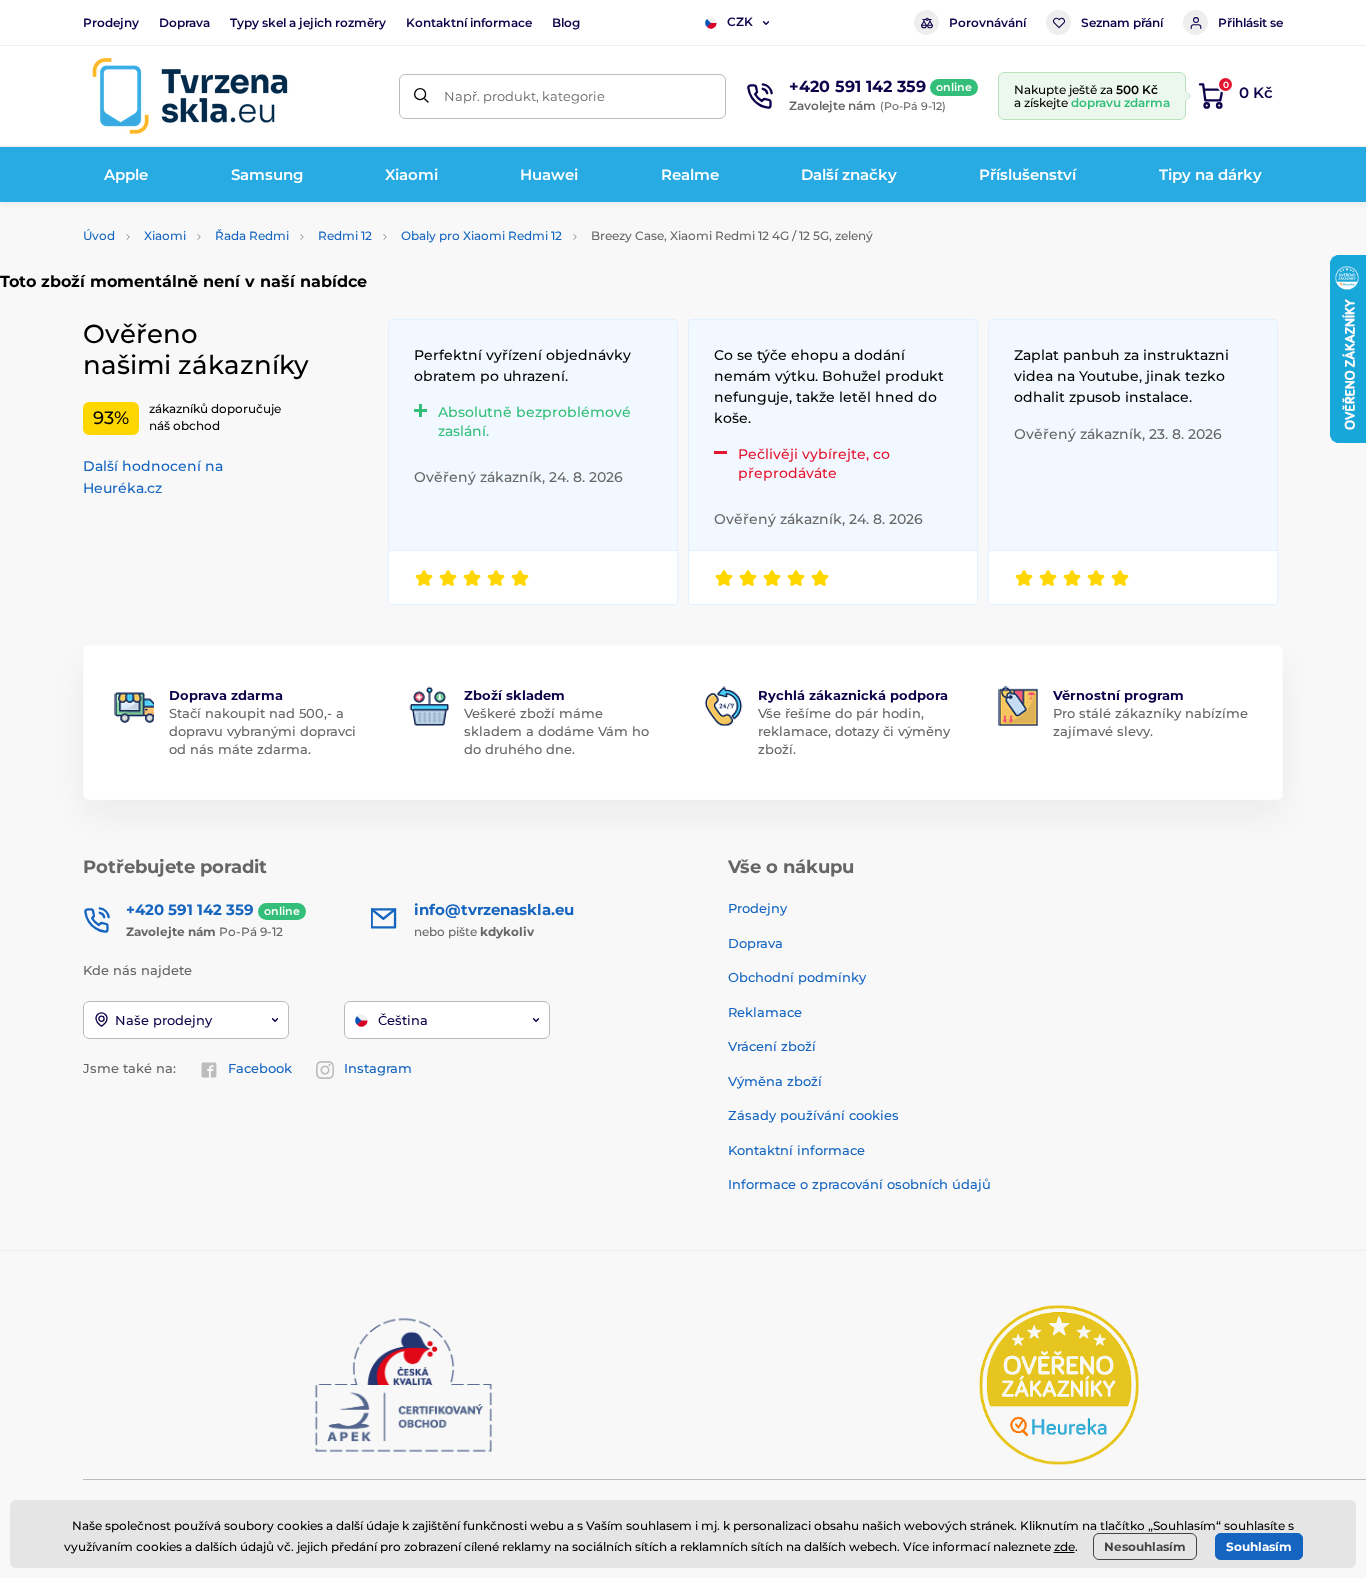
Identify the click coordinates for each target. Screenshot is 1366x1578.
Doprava (184, 22)
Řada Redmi (252, 235)
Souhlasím (1259, 1546)
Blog (566, 22)
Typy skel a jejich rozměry (308, 22)
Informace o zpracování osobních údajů (859, 1184)
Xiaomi (165, 235)
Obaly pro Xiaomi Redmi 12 (481, 235)
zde (1064, 1546)
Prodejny (111, 22)
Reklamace (765, 1012)
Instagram (378, 1068)
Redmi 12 (345, 235)
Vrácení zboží (772, 1046)
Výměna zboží (775, 1081)
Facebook (260, 1068)
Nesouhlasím (1145, 1546)
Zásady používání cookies (813, 1115)
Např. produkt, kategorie (524, 96)
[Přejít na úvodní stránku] (190, 96)
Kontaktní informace (469, 22)
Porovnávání (987, 22)
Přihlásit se (1250, 22)
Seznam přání (1122, 22)
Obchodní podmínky (797, 977)
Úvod (99, 235)
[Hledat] (421, 96)
